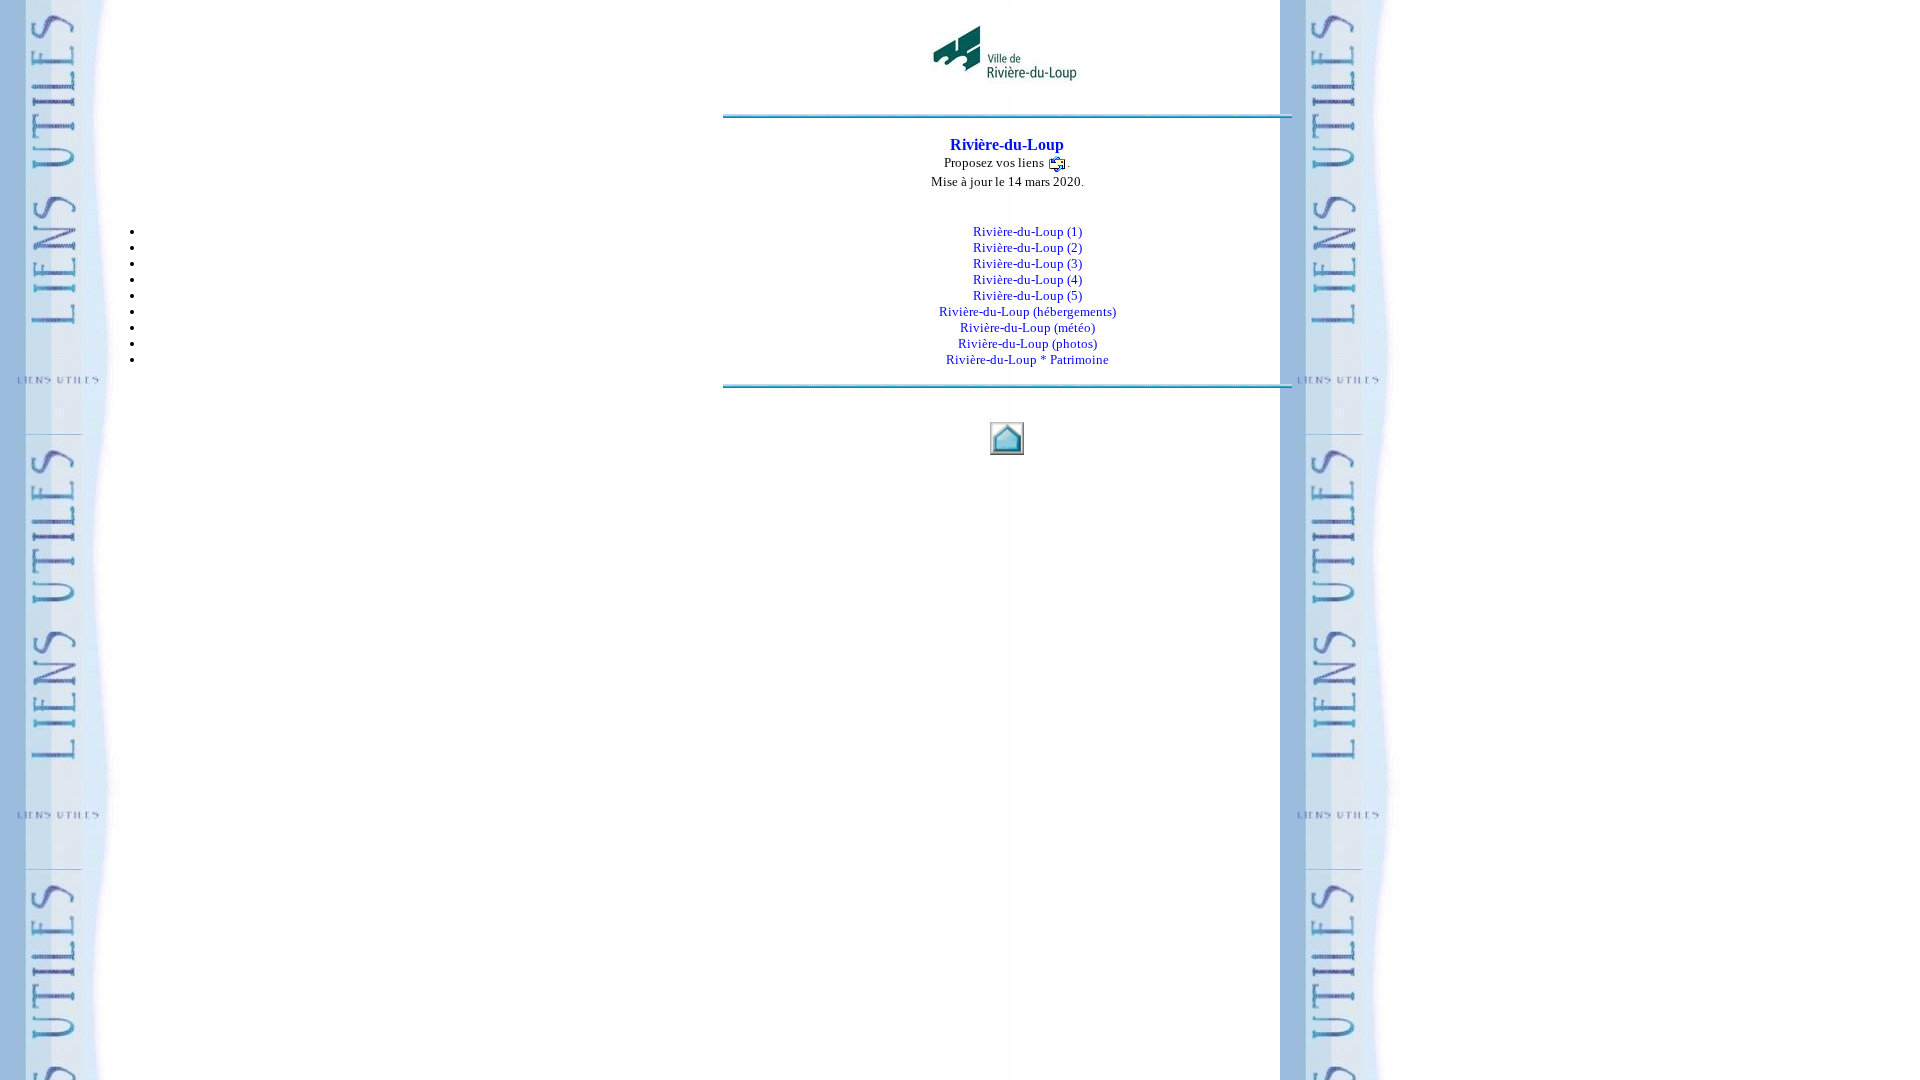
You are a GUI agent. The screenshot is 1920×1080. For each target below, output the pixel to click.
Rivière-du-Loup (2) (1027, 247)
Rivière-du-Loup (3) (1027, 263)
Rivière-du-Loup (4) (1027, 279)
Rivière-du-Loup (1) (1027, 231)
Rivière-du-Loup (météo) (1027, 327)
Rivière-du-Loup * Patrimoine (1027, 359)
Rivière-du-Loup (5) (1027, 295)
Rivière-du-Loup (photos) (1027, 343)
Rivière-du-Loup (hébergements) (1027, 311)
